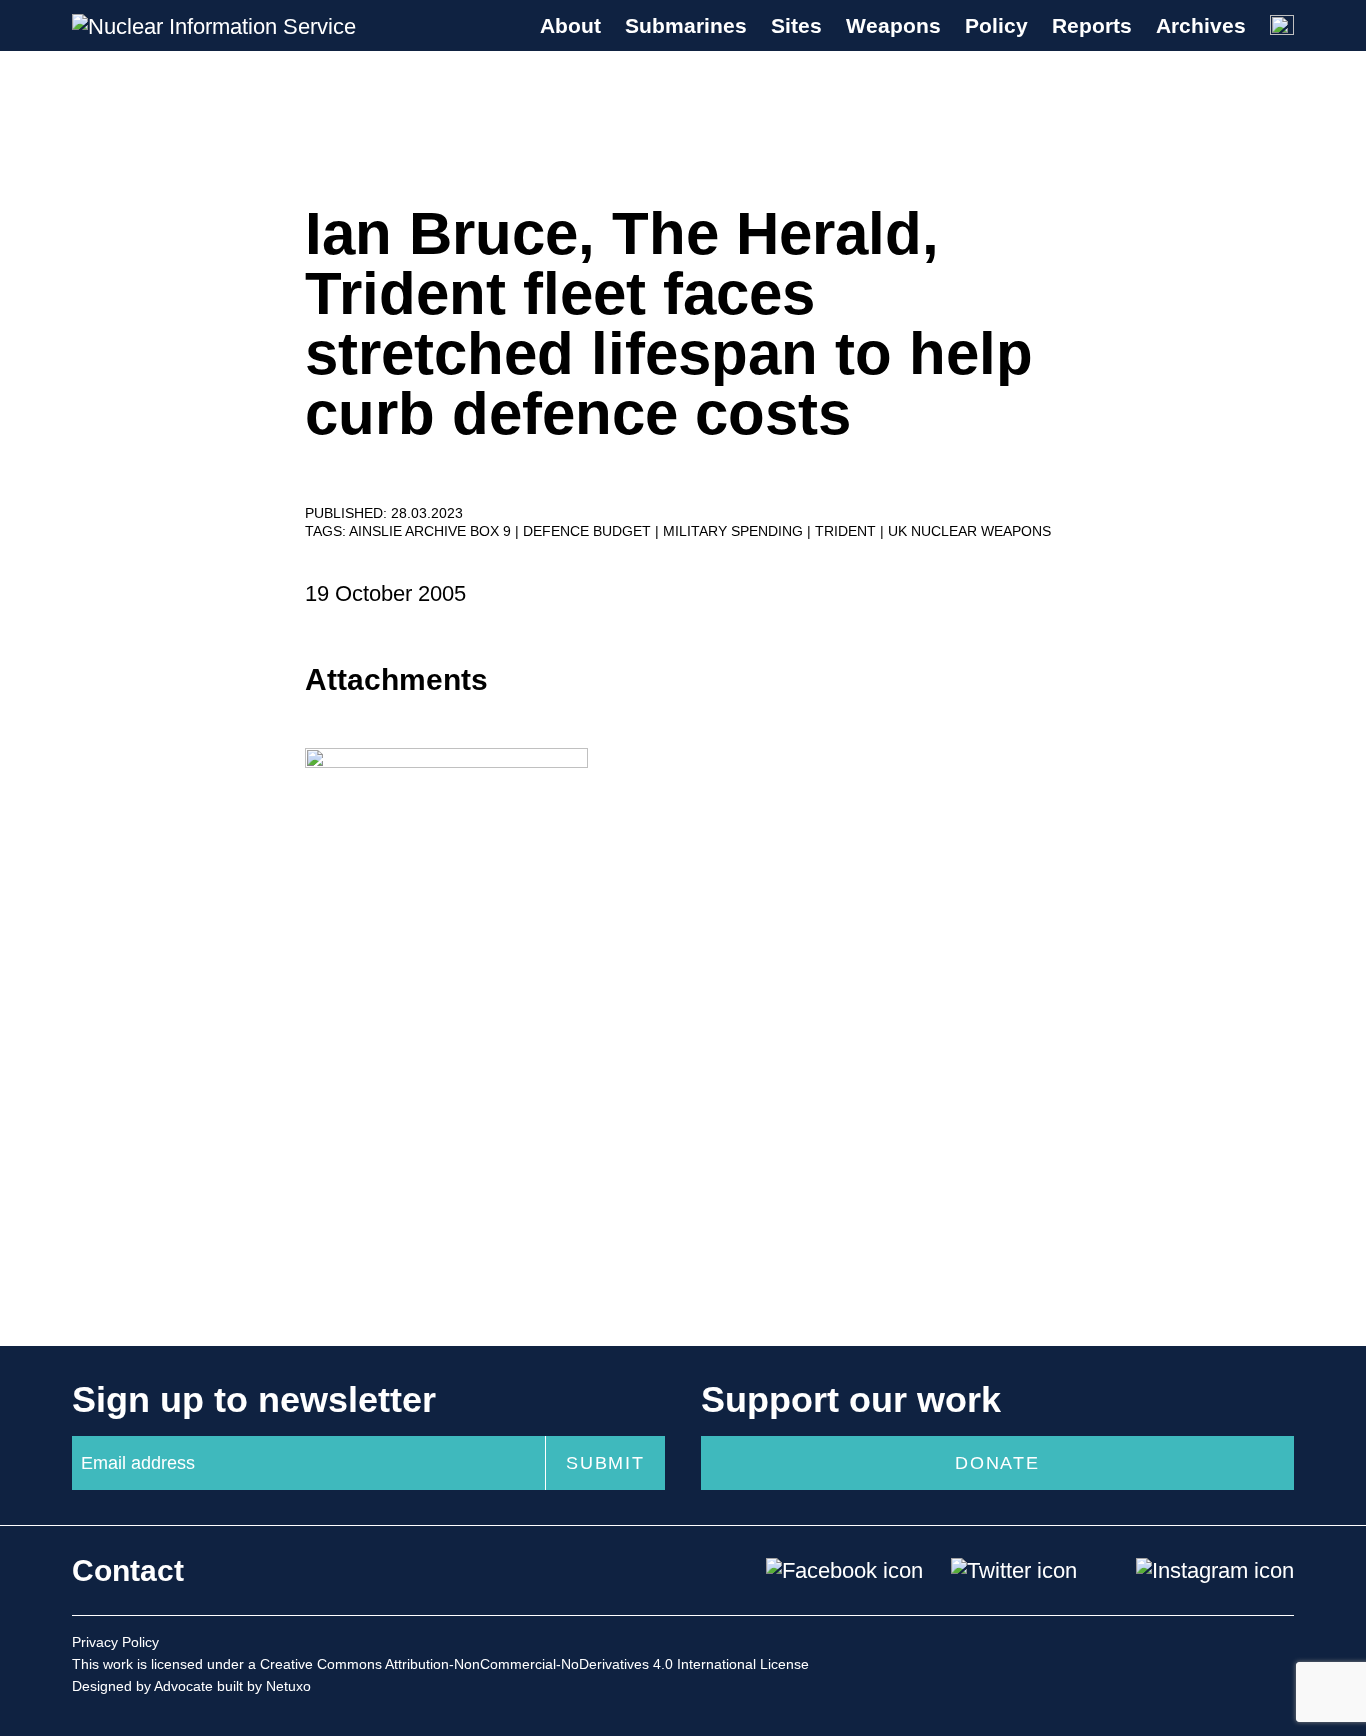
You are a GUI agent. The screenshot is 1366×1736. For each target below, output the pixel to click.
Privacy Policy (115, 1642)
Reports (1092, 25)
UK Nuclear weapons (969, 531)
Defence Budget (589, 531)
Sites (796, 25)
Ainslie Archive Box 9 (432, 531)
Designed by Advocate (142, 1686)
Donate (997, 1463)
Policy (996, 25)
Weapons (893, 25)
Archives (1201, 25)
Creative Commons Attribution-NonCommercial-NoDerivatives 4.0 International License (534, 1664)
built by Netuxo (264, 1686)
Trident (847, 531)
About (570, 25)
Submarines (686, 25)
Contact (128, 1570)
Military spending (735, 531)
